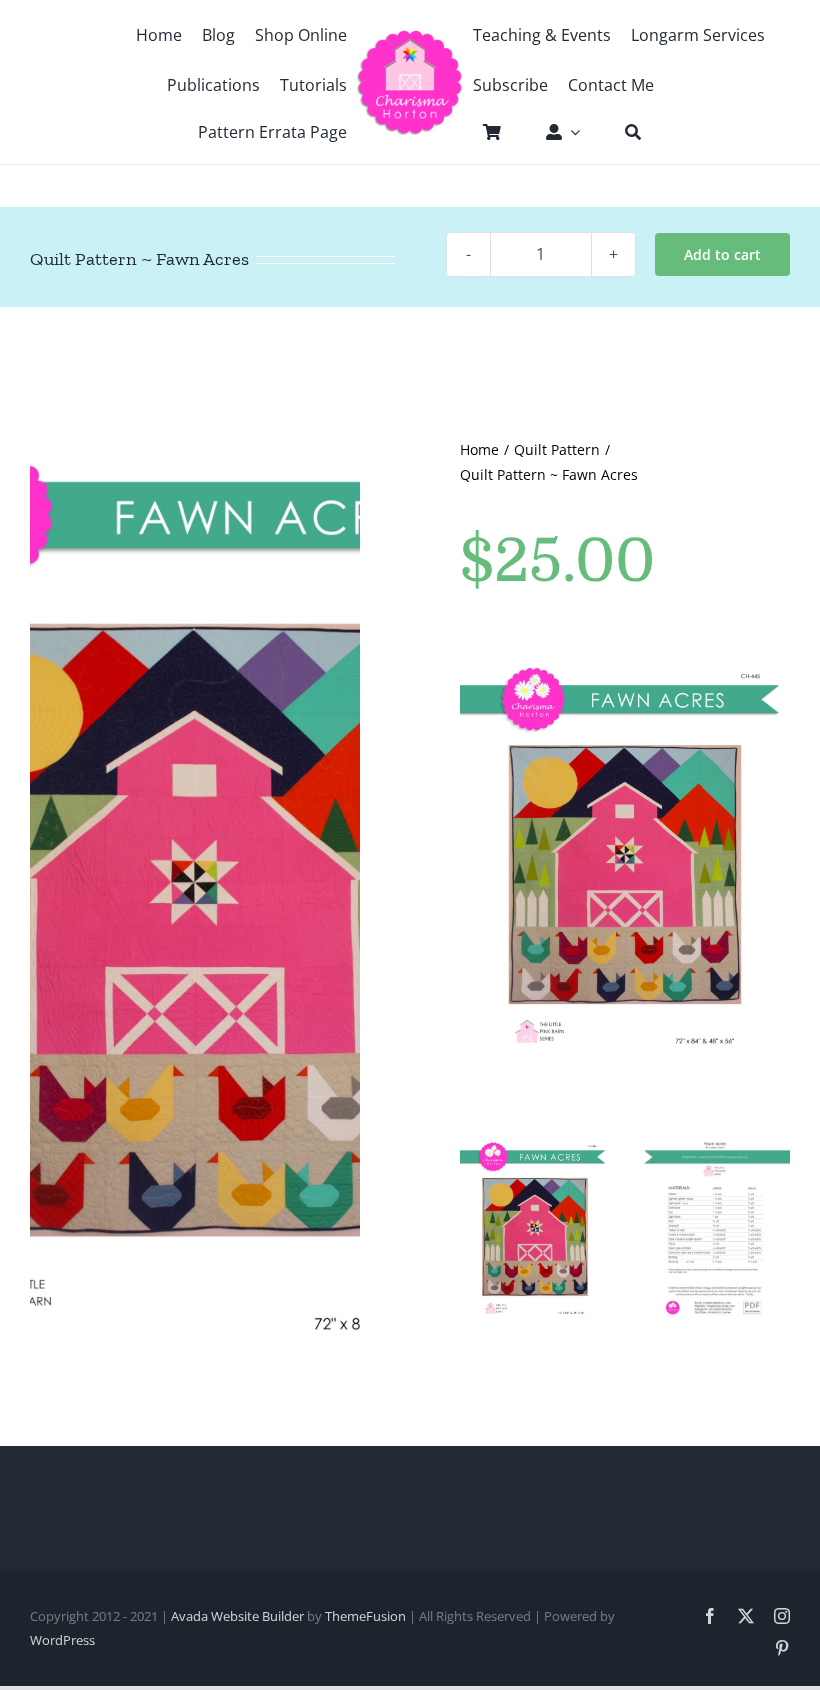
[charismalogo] (410, 37)
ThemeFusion (365, 1616)
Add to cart (722, 254)
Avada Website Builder (237, 1616)
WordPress (62, 1640)
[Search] (623, 132)
